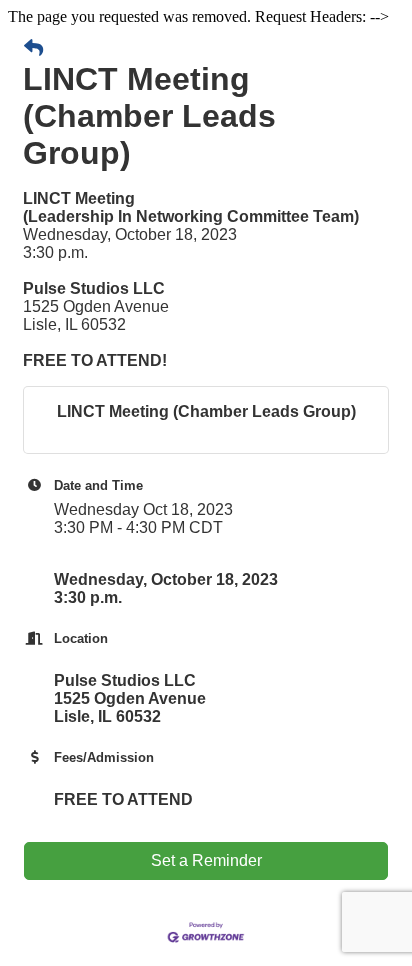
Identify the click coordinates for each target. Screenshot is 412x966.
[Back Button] (33, 49)
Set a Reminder (206, 860)
